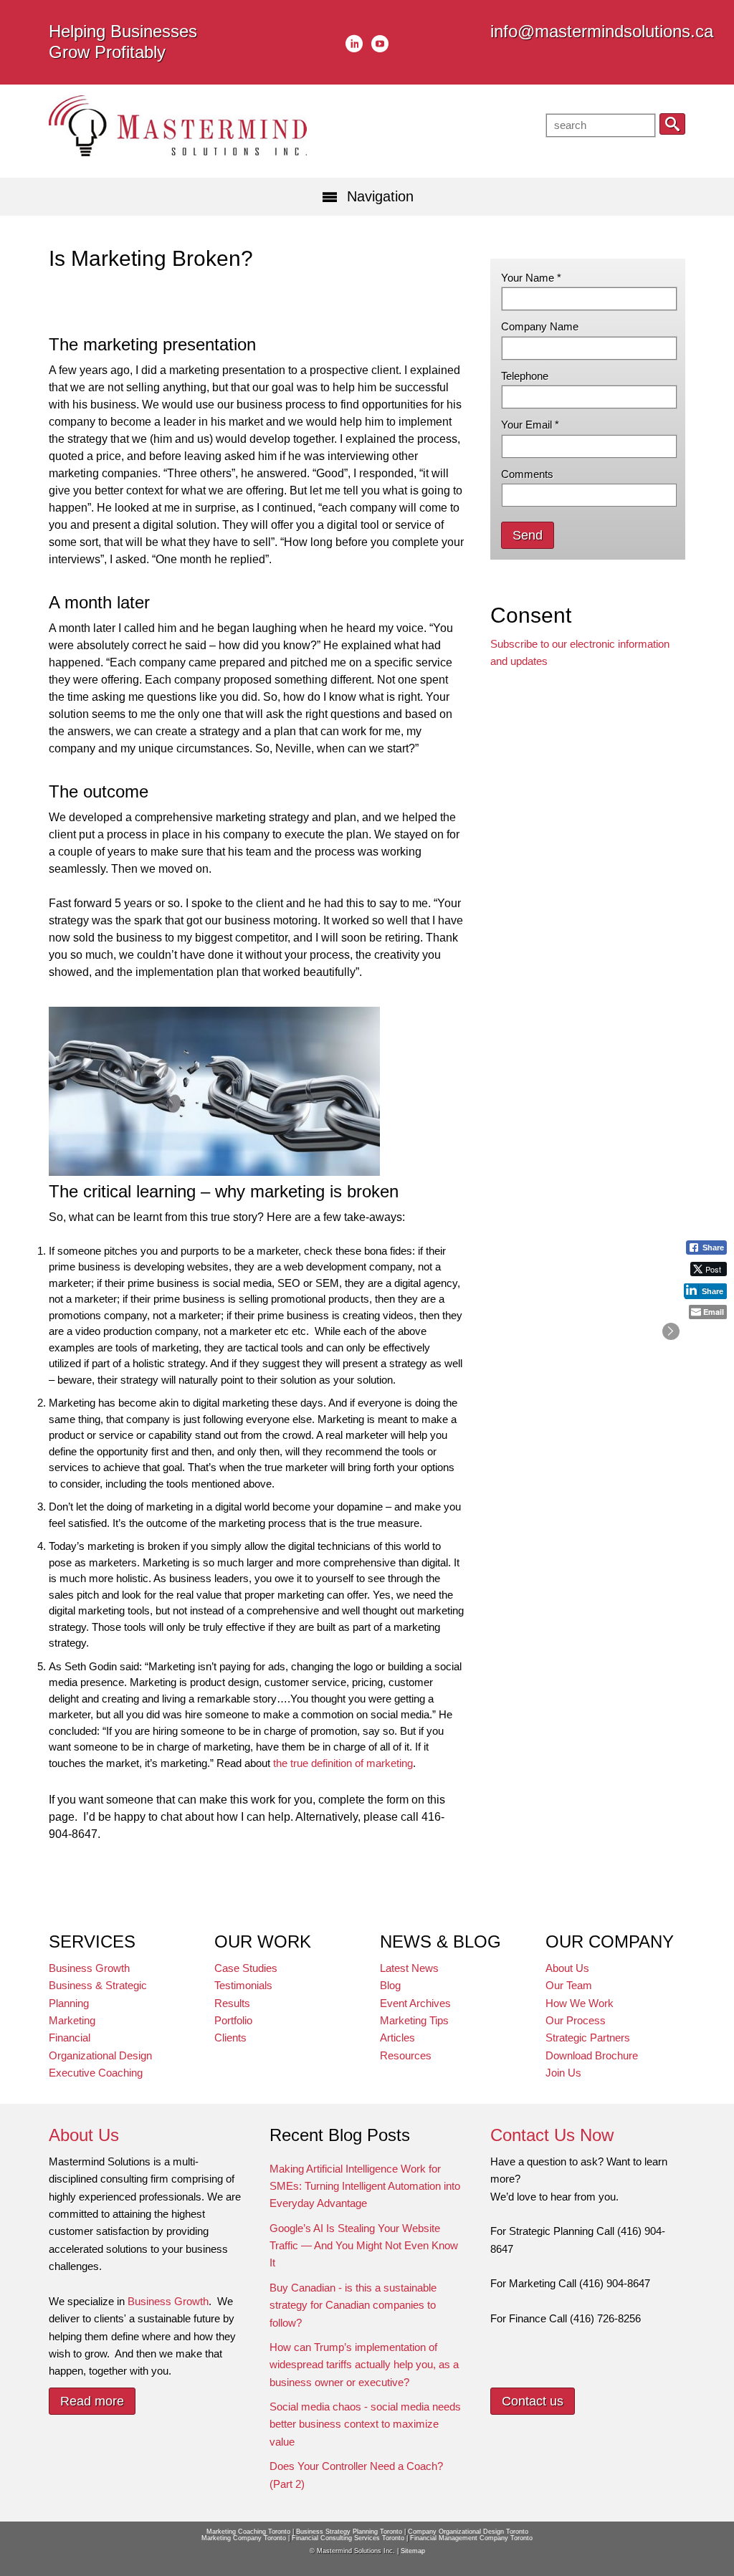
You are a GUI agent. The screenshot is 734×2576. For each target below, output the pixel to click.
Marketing (72, 2020)
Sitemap (413, 2551)
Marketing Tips (414, 2020)
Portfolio (233, 2020)
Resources (406, 2055)
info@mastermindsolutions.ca (602, 31)
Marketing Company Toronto (244, 2538)
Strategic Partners (588, 2038)
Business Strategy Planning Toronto (349, 2532)
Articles (397, 2038)
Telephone (525, 376)
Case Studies (246, 1968)
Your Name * (531, 278)
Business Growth (89, 1968)
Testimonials (243, 1985)
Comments (527, 474)
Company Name (540, 326)
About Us (567, 1968)
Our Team (569, 1985)
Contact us (533, 2401)
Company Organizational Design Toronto (468, 2532)
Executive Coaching (96, 2073)
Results (232, 2003)
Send (528, 535)
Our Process (576, 2020)
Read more (92, 2401)
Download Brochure (592, 2055)
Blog (390, 1985)
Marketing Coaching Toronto (248, 2532)
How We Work (580, 2003)
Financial (70, 2038)
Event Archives (415, 2003)
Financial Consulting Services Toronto (348, 2538)
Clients (230, 2038)
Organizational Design (100, 2055)
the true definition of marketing (343, 1763)
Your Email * (530, 425)
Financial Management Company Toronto (471, 2538)
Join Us (563, 2073)
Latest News (409, 1968)
